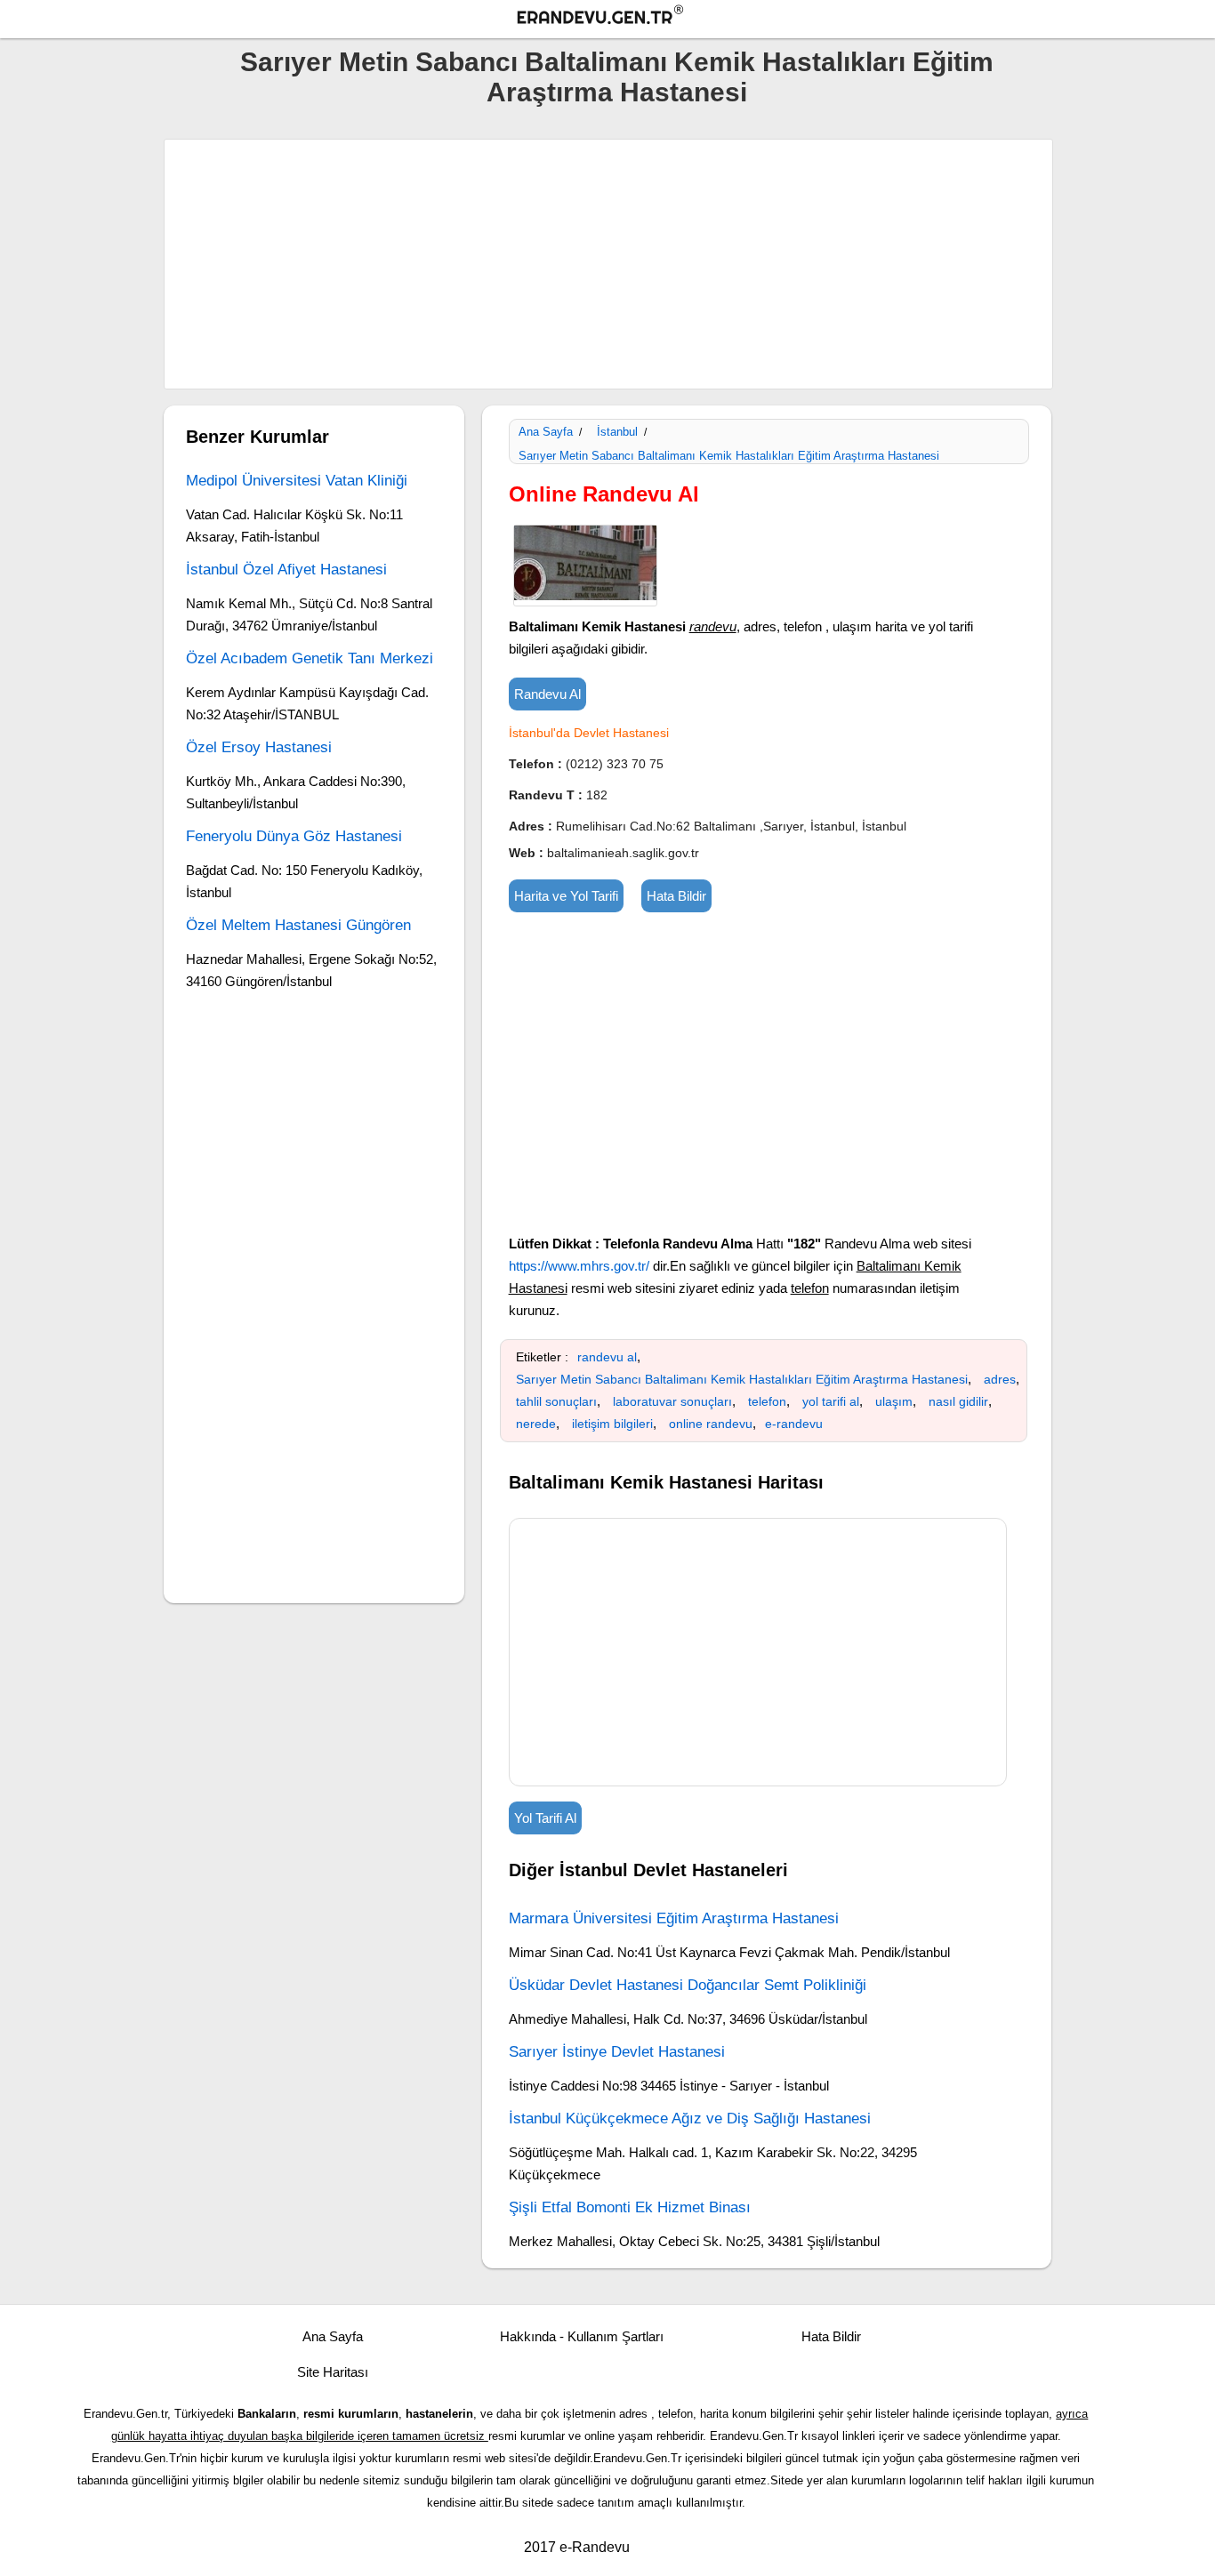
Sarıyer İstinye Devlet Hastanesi (617, 2052)
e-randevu (794, 1424)
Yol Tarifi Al (545, 1818)
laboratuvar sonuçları (672, 1401)
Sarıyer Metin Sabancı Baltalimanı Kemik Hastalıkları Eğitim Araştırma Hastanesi (617, 77)
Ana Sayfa (546, 432)
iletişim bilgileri (612, 1424)
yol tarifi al (831, 1401)
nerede (536, 1424)
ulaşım (894, 1401)
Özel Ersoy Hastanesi (259, 747)
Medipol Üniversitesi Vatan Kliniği (297, 481)
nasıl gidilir (958, 1401)
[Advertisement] (608, 264)
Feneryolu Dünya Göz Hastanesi (294, 836)
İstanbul (617, 432)
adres (1000, 1379)
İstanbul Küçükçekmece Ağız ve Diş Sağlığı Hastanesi (690, 2119)
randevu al (607, 1357)
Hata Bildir (676, 896)
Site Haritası (333, 2372)
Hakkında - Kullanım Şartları (582, 2336)
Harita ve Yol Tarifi (566, 896)
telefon (767, 1401)
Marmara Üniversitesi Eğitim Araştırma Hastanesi (674, 1918)
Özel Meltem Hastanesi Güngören (298, 925)
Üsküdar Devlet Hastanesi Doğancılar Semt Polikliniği (688, 1985)
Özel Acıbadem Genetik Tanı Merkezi (310, 658)
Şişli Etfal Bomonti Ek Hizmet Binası (630, 2207)
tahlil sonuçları (556, 1401)
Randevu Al (547, 694)
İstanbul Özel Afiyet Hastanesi (286, 570)
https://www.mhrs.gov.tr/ (579, 1266)
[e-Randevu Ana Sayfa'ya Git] (616, 17)
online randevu (711, 1424)
